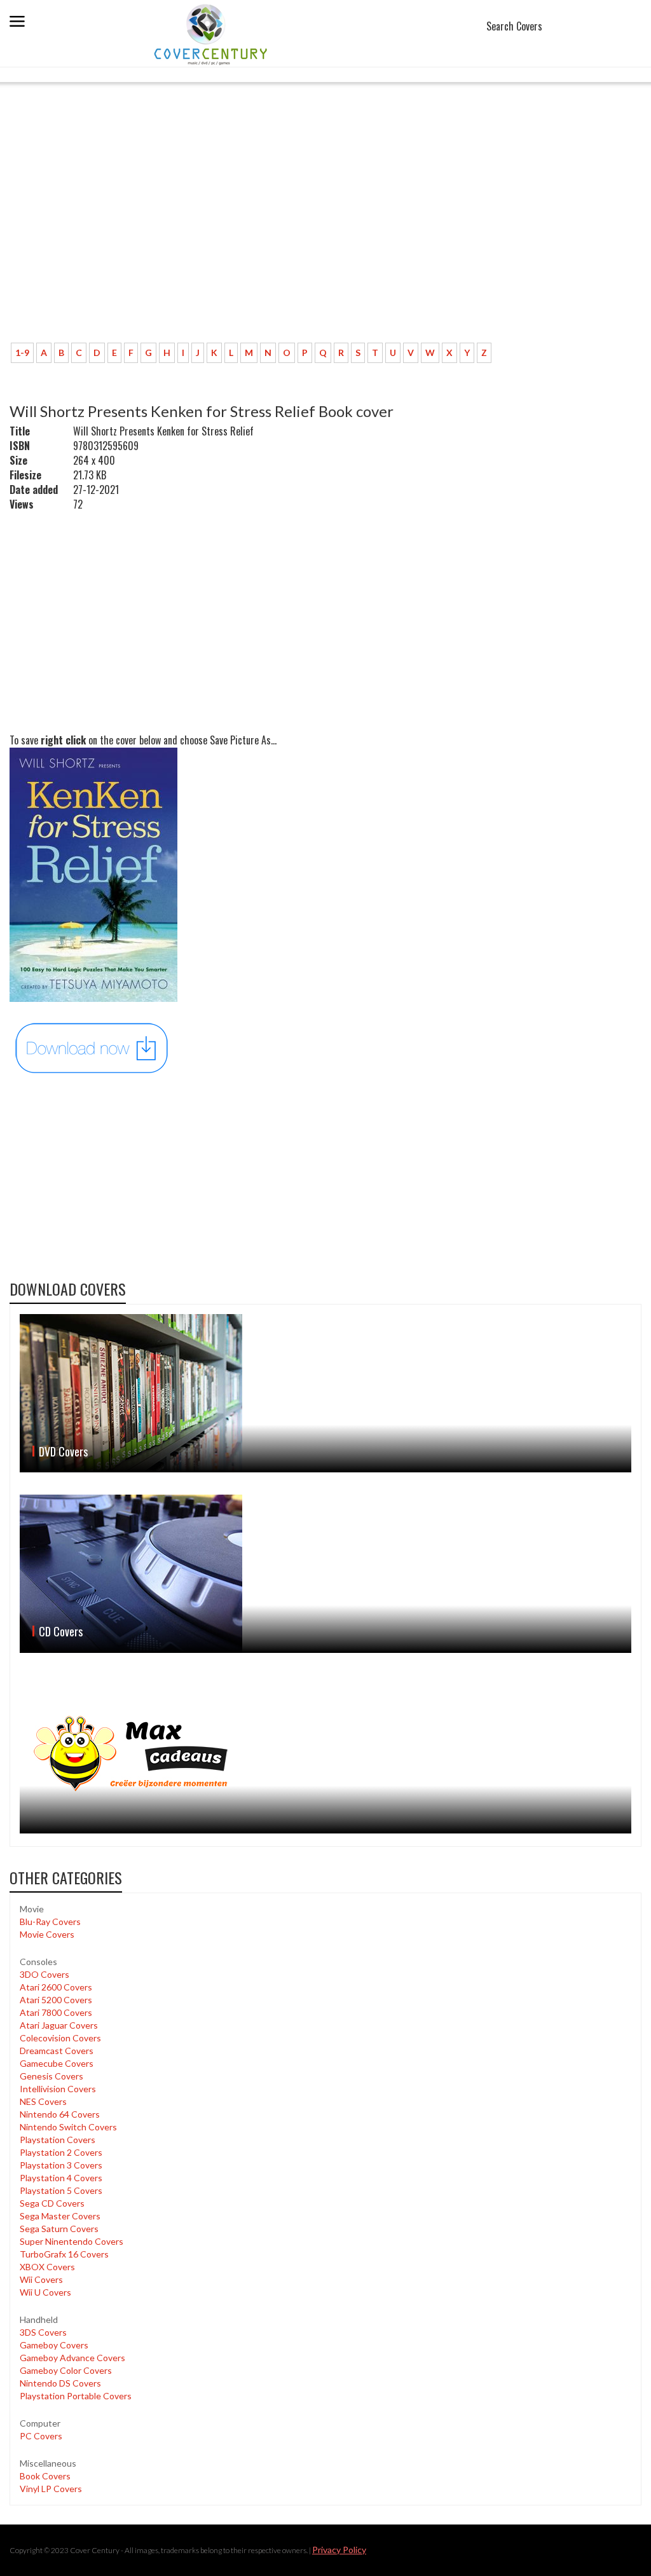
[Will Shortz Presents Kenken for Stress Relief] (92, 1047)
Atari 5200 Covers (56, 2000)
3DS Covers (43, 2332)
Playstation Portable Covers (76, 2396)
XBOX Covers (47, 2267)
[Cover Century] (212, 34)
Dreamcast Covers (57, 2051)
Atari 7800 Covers (56, 2012)
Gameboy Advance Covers (72, 2358)
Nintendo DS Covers (60, 2383)
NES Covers (43, 2101)
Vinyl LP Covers (51, 2489)
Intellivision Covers (58, 2089)
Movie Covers (47, 1934)
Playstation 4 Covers (61, 2178)
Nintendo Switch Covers (68, 2127)
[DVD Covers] (325, 1393)
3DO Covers (45, 1974)
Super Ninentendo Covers (72, 2241)
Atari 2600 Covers (56, 1987)
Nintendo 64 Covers (60, 2114)
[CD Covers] (325, 1574)
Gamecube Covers (57, 2063)
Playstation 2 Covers (61, 2152)
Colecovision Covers (60, 2038)
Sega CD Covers (52, 2203)
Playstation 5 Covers (61, 2190)
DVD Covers (63, 1451)
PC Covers (41, 2436)
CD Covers (61, 1631)
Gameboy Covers (54, 2345)
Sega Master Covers (60, 2216)
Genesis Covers (51, 2076)
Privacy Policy (339, 2550)
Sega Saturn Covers (59, 2229)
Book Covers (45, 2476)
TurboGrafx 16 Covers (64, 2254)
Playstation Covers (58, 2140)
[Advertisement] (325, 238)
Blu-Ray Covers (50, 1922)
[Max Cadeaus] (325, 1754)
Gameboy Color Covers (66, 2370)
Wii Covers (41, 2279)
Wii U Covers (45, 2292)
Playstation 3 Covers (61, 2165)
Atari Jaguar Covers (59, 2025)
